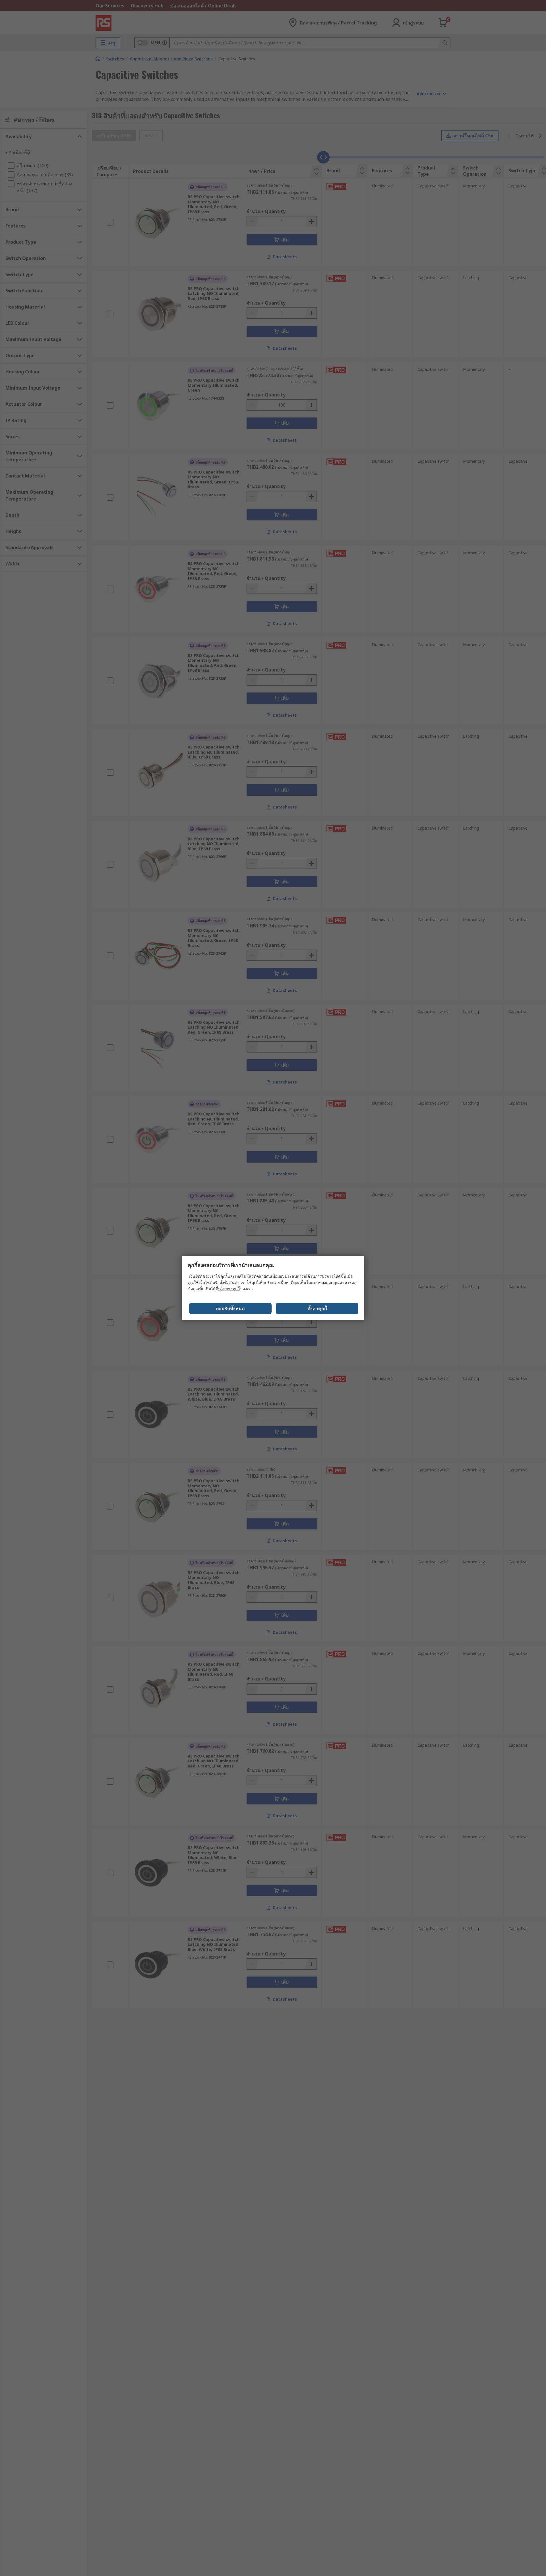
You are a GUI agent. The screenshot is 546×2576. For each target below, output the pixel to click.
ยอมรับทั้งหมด (230, 1308)
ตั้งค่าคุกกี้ (317, 1308)
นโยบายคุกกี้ (229, 1289)
